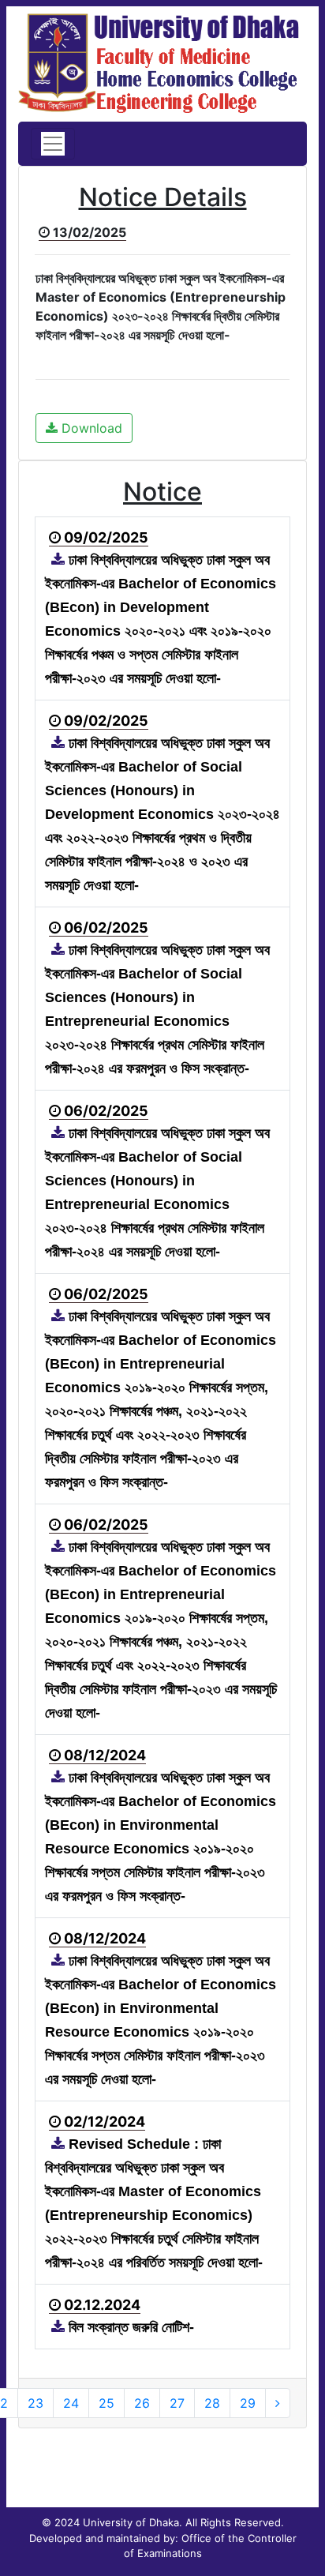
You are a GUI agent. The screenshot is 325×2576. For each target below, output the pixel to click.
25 (106, 2403)
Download (90, 428)
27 (177, 2403)
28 (212, 2403)
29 (248, 2403)
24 (71, 2403)
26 (142, 2403)
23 (35, 2403)
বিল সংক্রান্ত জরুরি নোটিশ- (129, 2327)
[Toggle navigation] (53, 144)
